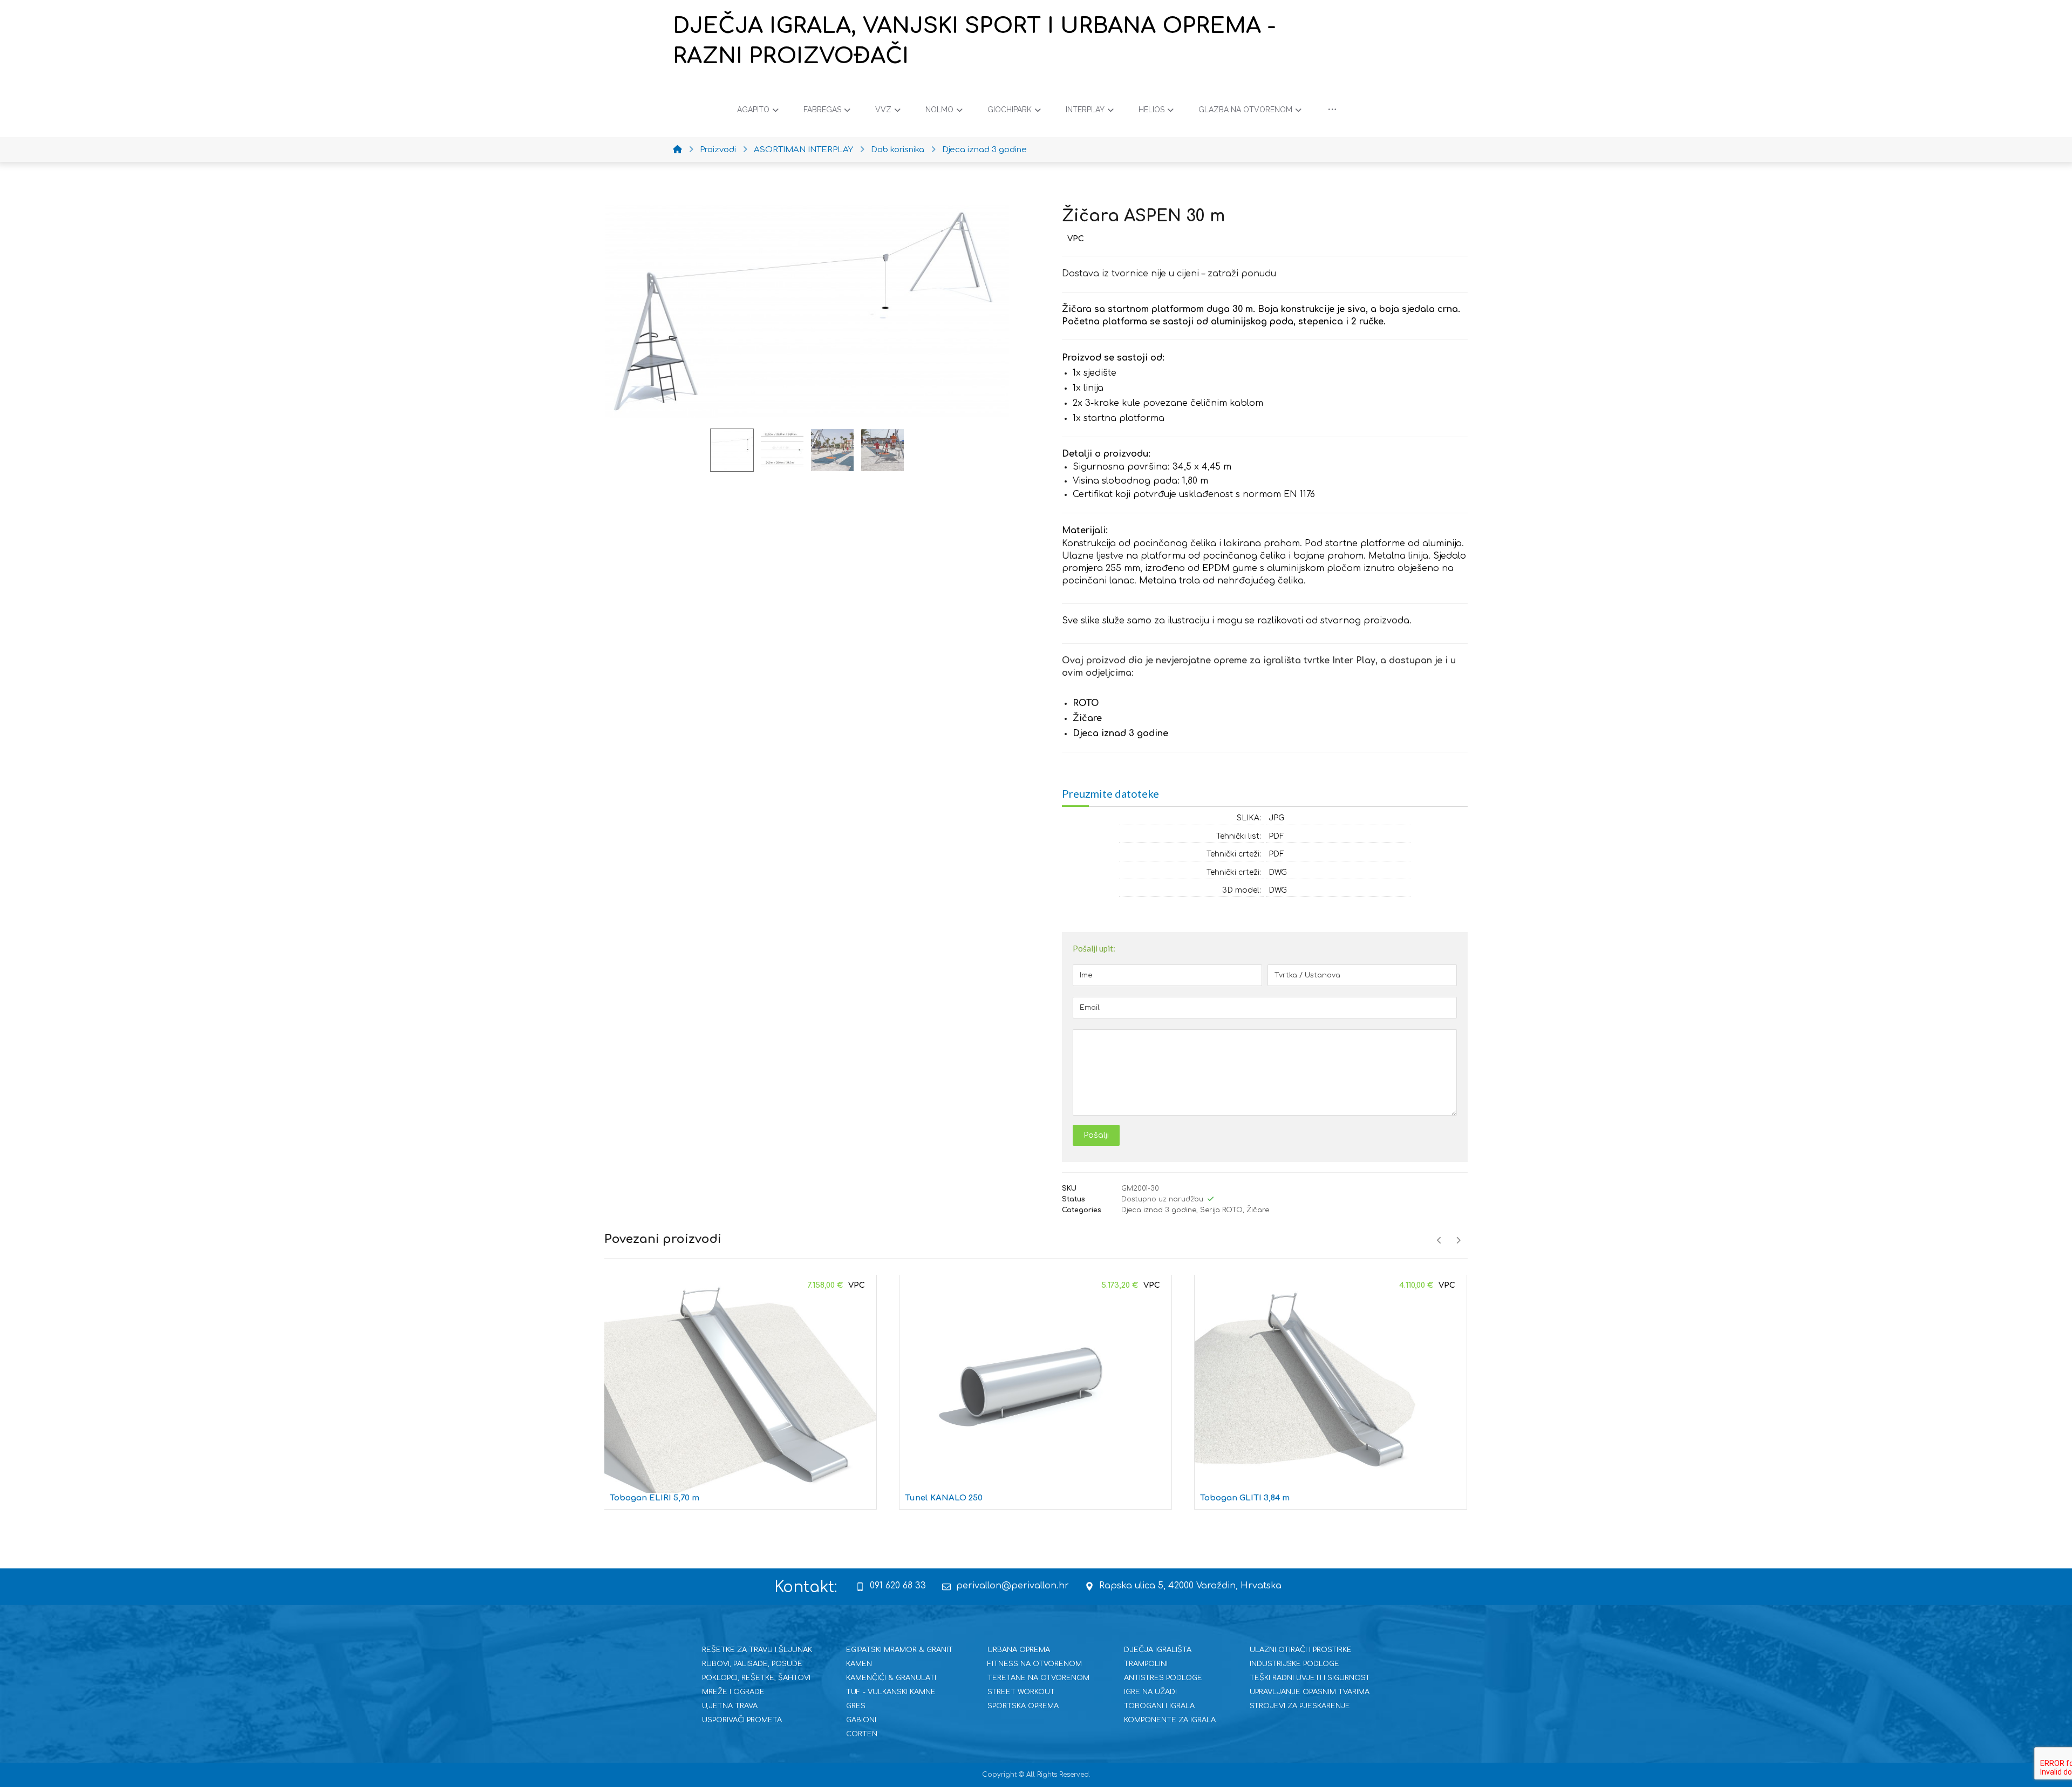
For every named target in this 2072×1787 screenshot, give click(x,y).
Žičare (1258, 1210)
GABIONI (861, 1720)
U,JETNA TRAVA (730, 1706)
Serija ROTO (1221, 1210)
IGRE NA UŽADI (1150, 1692)
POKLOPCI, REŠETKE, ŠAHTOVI (756, 1678)
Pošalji (1096, 1135)
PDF (1276, 836)
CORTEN (862, 1734)
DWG (1278, 872)
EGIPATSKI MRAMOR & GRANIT (899, 1650)
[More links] (1332, 110)
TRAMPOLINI (1146, 1664)
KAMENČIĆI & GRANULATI (891, 1678)
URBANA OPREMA (1019, 1650)
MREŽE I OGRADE (733, 1692)
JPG (1276, 818)
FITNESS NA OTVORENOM (1035, 1664)
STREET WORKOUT (1021, 1692)
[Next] (1458, 1240)
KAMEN (859, 1664)
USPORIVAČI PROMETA (742, 1720)
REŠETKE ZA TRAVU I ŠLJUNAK (757, 1650)
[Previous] (1439, 1240)
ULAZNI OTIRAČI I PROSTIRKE (1301, 1650)
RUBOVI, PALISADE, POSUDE (752, 1664)
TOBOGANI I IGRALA (1159, 1706)
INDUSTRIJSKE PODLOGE (1294, 1664)
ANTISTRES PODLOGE (1163, 1678)
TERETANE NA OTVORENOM (1038, 1678)
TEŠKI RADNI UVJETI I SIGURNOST (1310, 1678)
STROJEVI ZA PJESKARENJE (1300, 1706)
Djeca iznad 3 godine (1159, 1210)
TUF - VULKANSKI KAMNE (891, 1692)
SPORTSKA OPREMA (1023, 1706)
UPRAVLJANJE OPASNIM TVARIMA (1310, 1692)
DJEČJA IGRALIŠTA (1158, 1650)
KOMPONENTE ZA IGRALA (1170, 1720)
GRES (856, 1706)
